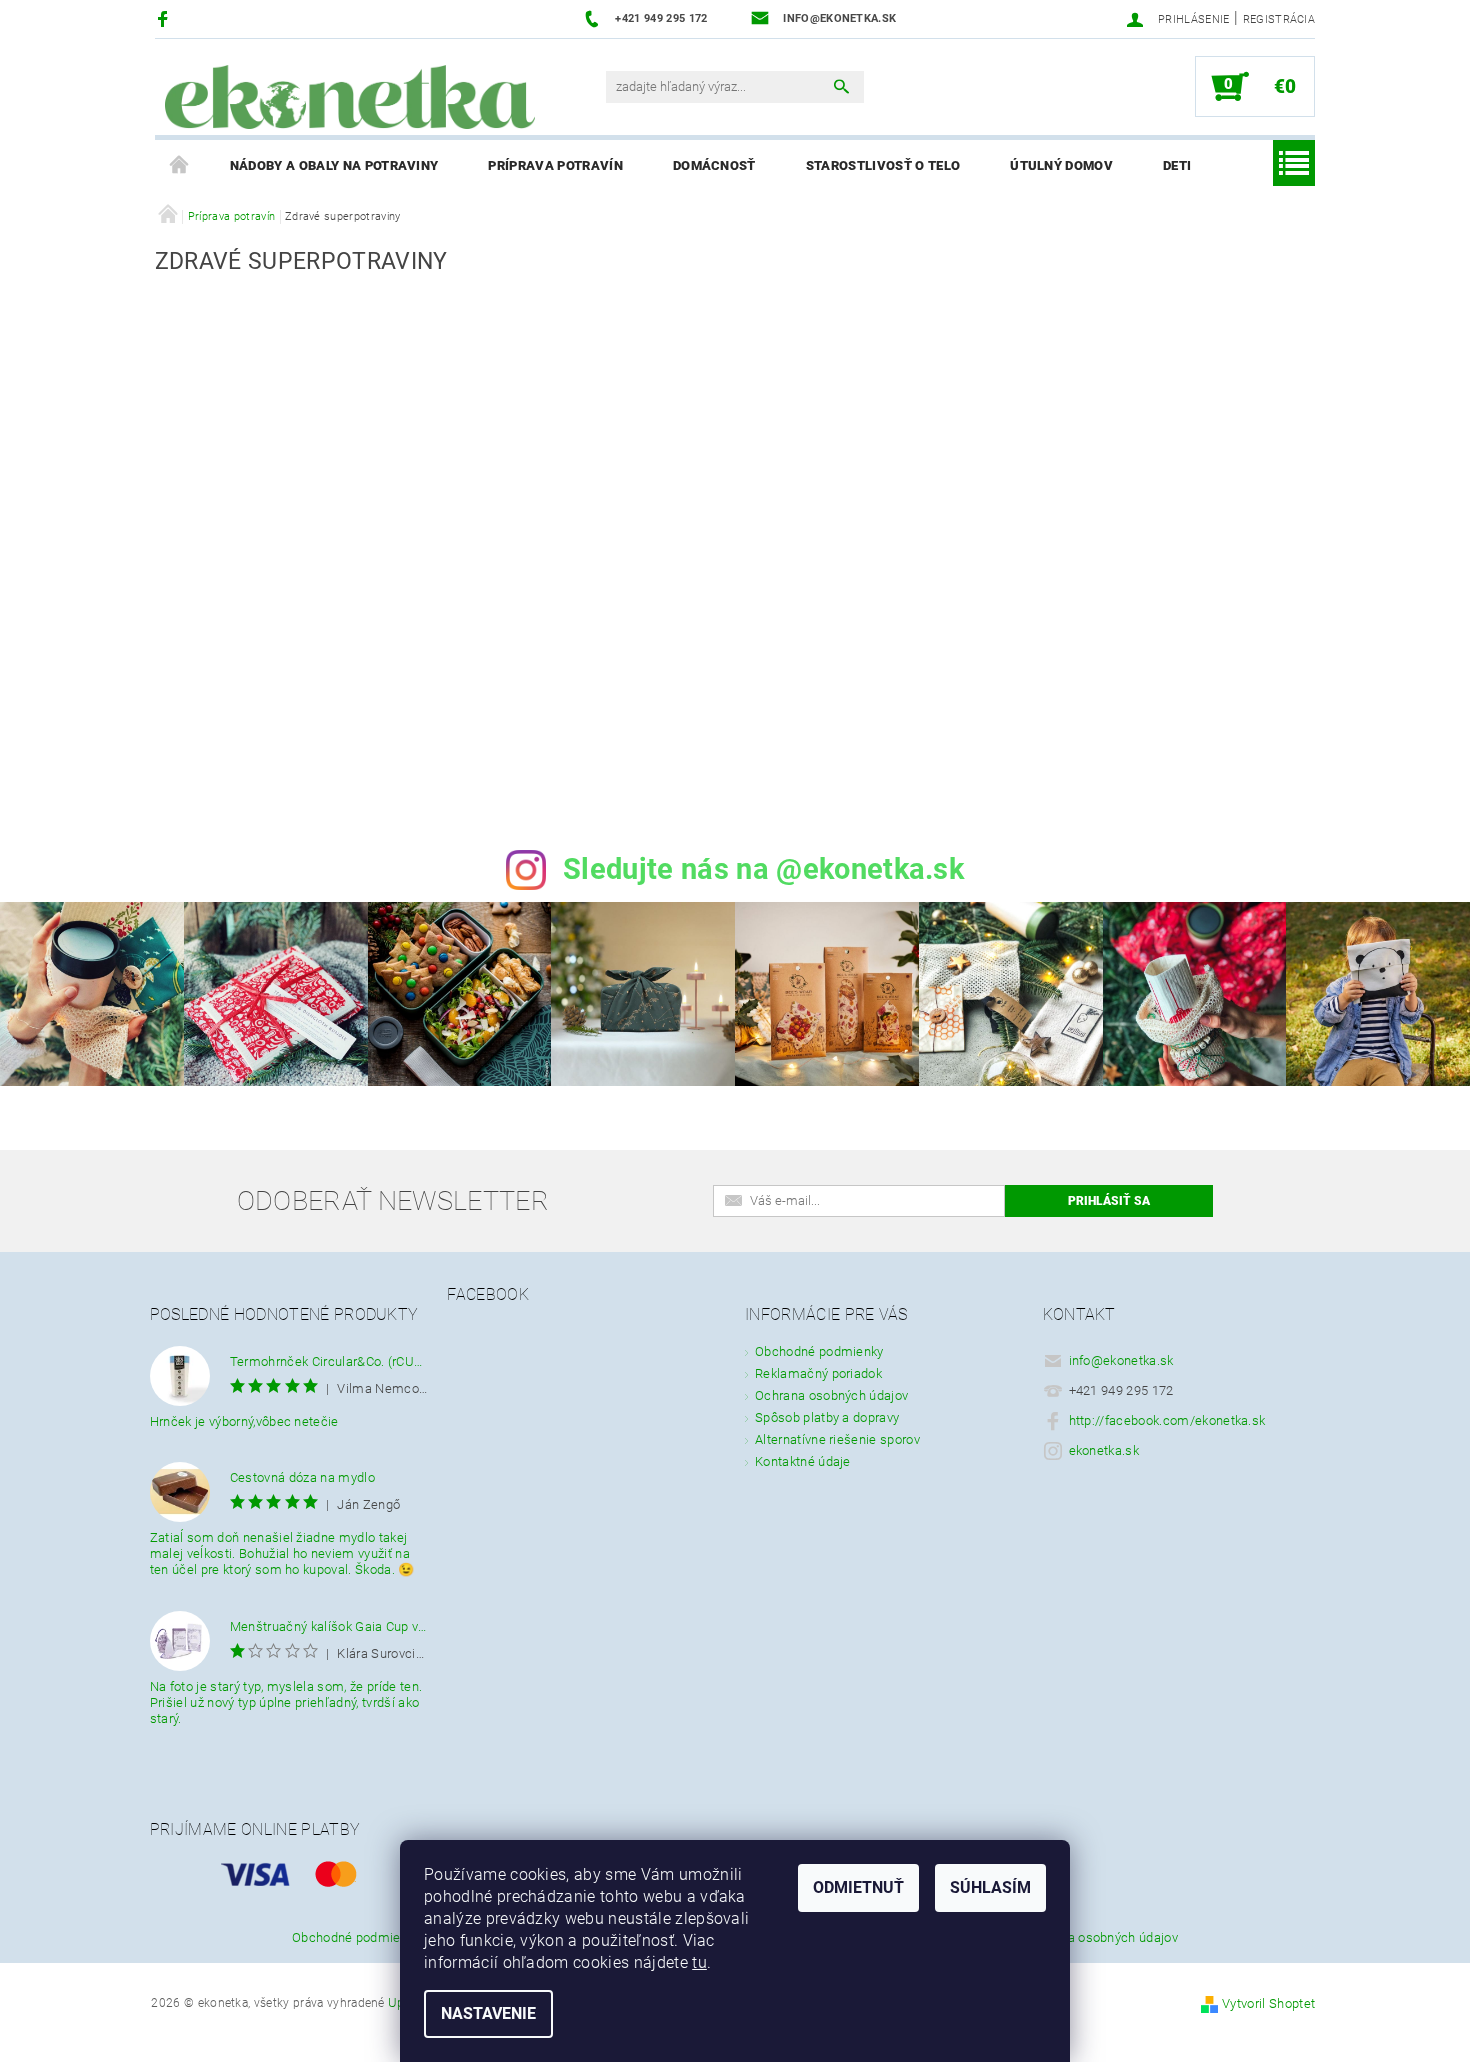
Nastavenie (488, 2013)
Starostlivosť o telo (883, 165)
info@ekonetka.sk (1121, 1360)
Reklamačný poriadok (818, 1373)
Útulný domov (1061, 165)
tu (699, 1962)
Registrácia (1279, 19)
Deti (1177, 165)
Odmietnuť (858, 1887)
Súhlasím (990, 1887)
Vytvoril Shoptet (1268, 2003)
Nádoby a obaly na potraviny (334, 165)
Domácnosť (714, 165)
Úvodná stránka (180, 166)
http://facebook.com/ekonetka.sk (1167, 1420)
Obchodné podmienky (819, 1351)
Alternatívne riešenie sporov (837, 1439)
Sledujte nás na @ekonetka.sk (763, 869)
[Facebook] (165, 18)
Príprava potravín (555, 165)
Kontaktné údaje (803, 1461)
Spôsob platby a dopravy (827, 1417)
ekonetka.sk (1104, 1450)
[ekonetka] (350, 97)
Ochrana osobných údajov (831, 1395)
